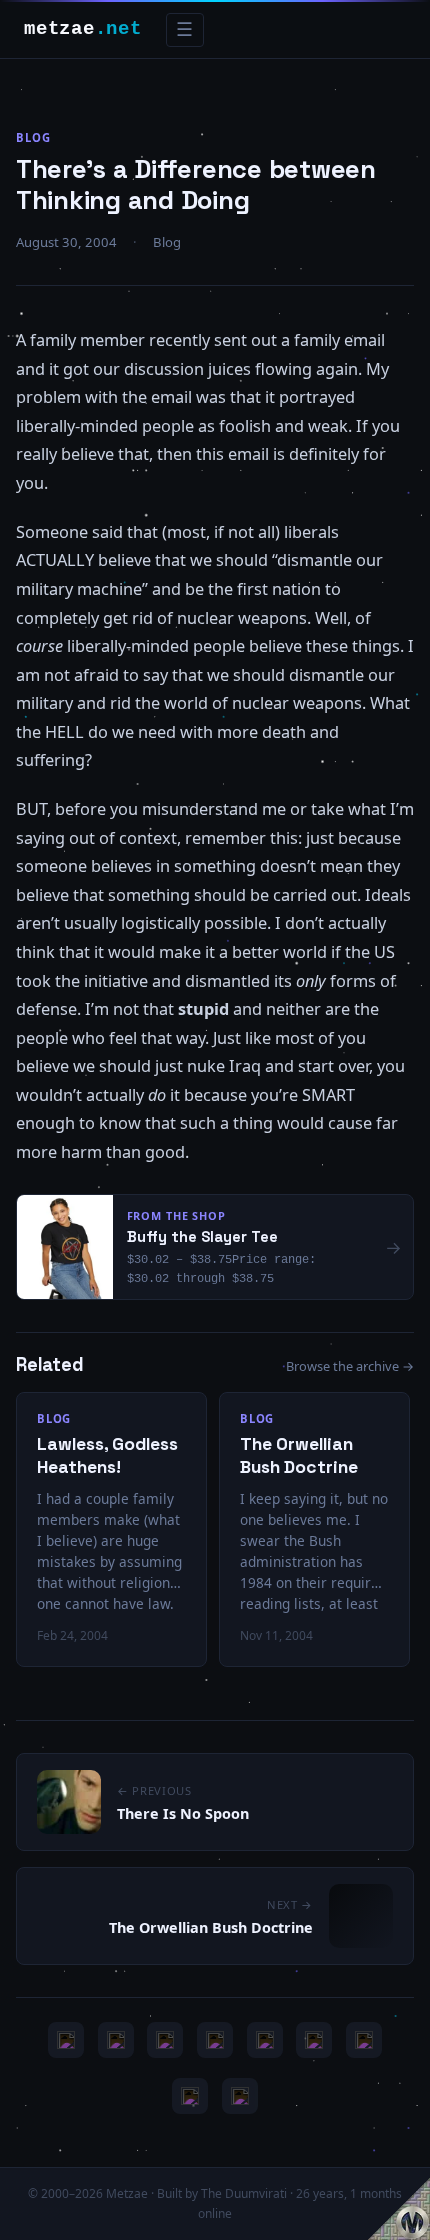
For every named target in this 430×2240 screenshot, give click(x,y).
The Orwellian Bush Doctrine (299, 1455)
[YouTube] (66, 2040)
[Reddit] (240, 2096)
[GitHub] (215, 2040)
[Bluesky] (165, 2040)
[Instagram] (116, 2040)
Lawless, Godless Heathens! (107, 1455)
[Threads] (190, 2096)
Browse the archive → (350, 1366)
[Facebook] (364, 2040)
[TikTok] (314, 2040)
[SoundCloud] (265, 2040)
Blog (33, 137)
